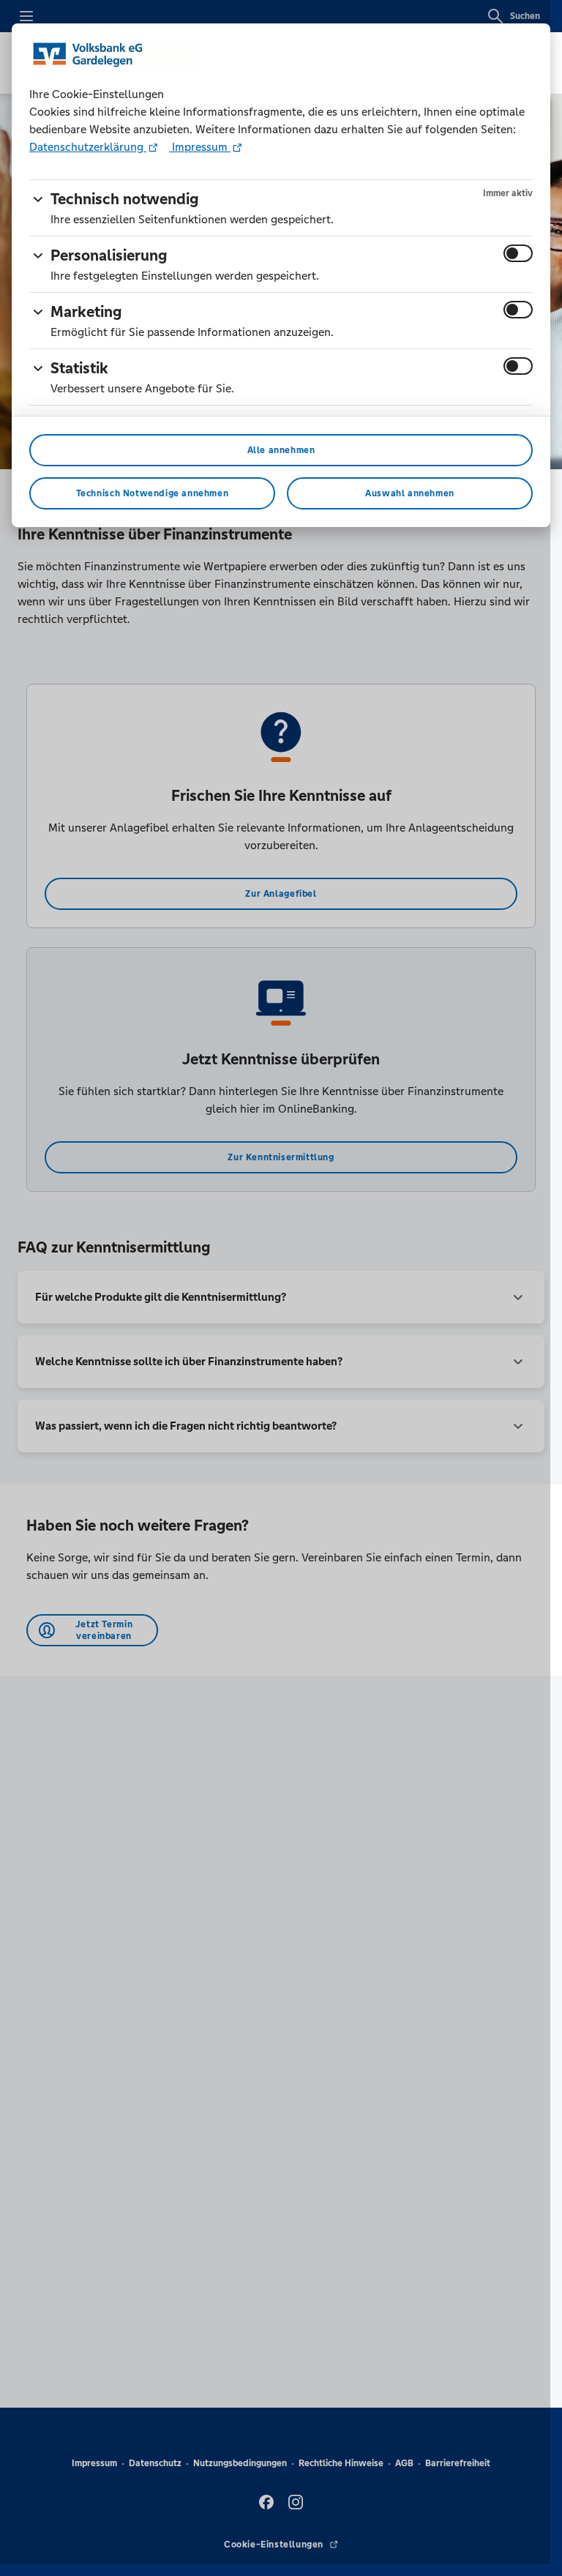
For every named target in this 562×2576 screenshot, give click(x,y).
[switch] (518, 253)
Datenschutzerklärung (88, 147)
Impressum (200, 147)
